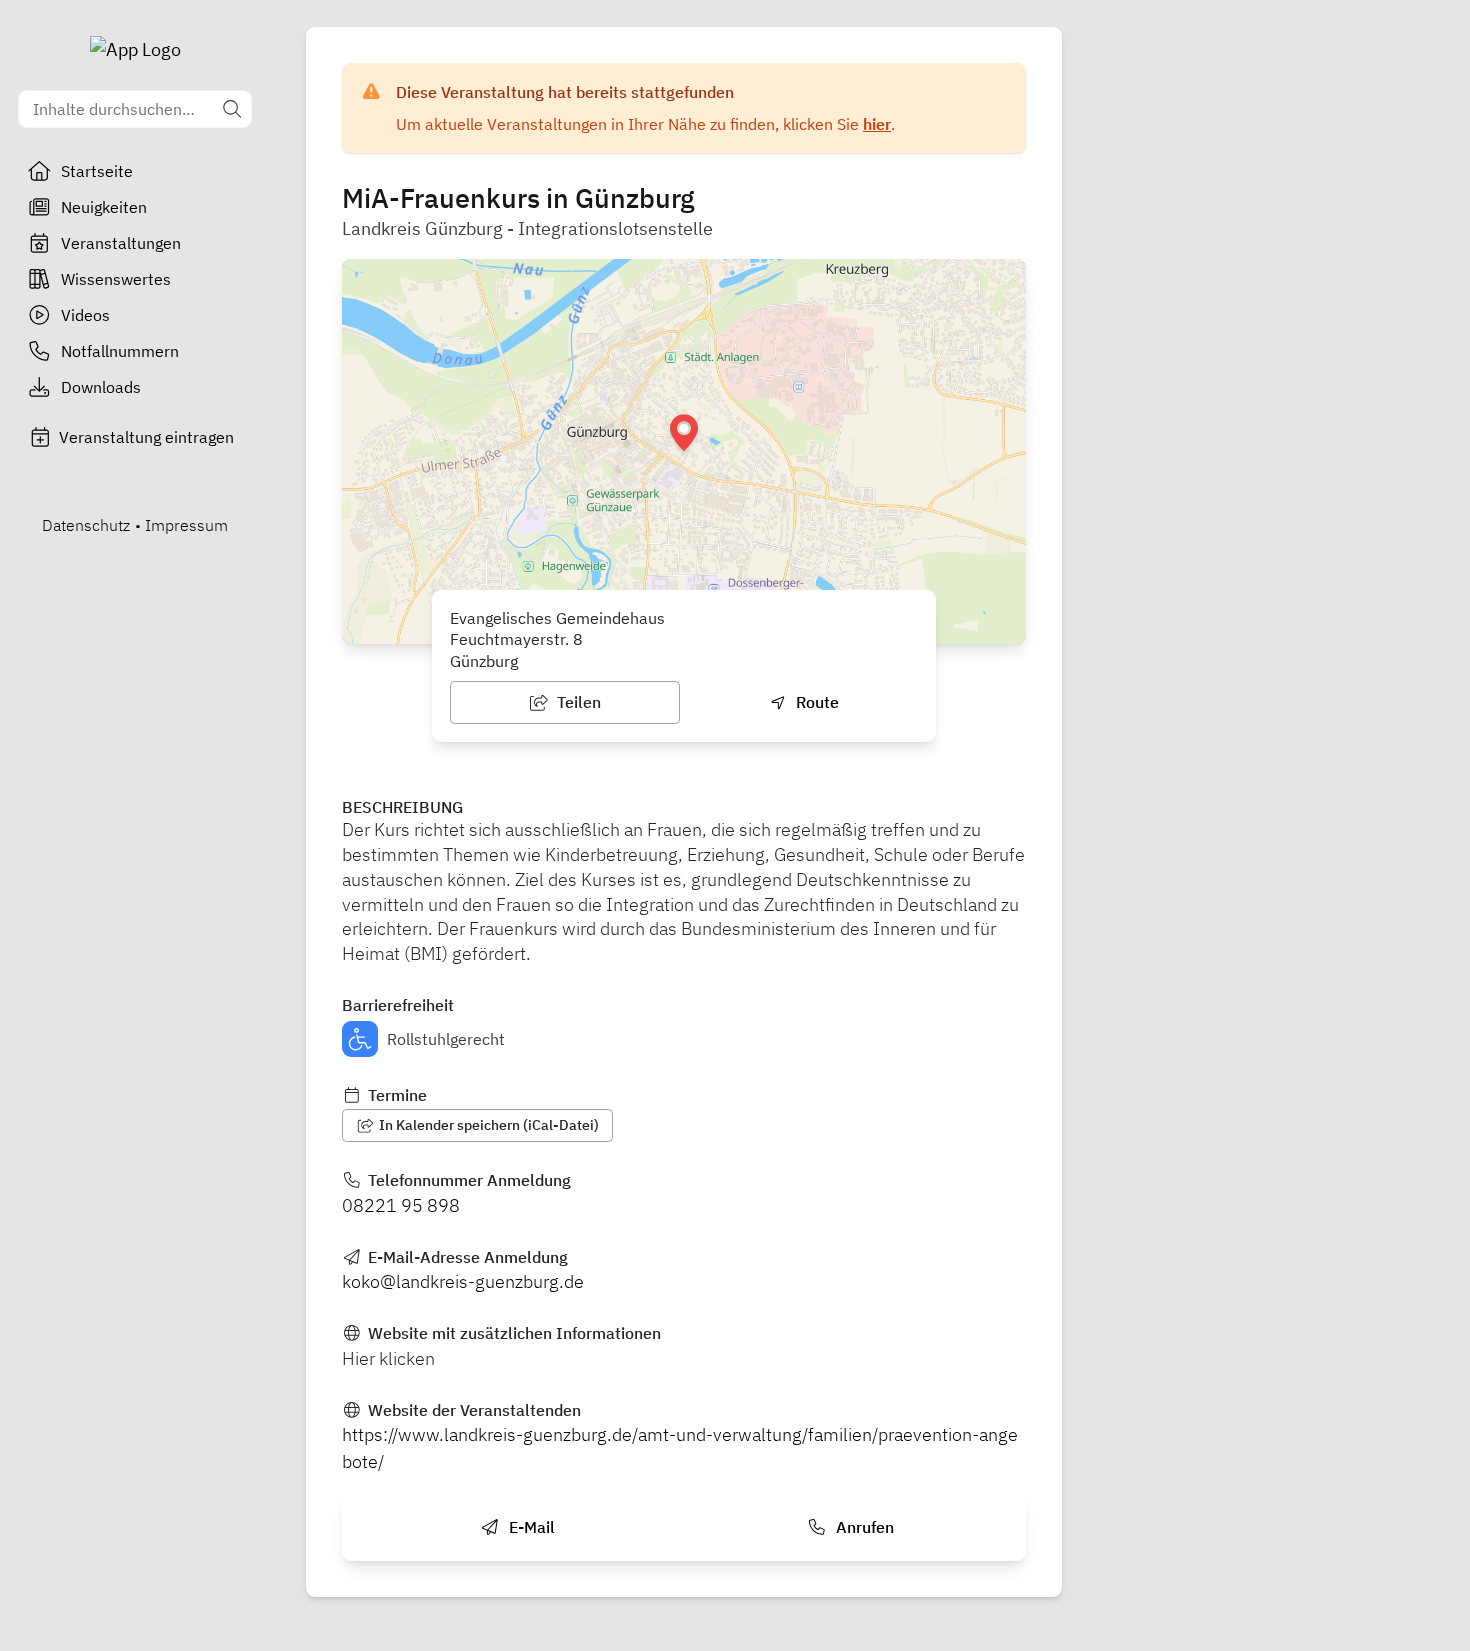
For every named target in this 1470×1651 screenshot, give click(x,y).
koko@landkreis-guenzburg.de (463, 1281)
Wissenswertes (116, 279)
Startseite (97, 171)
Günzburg (484, 661)
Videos (85, 315)
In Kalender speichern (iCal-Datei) (487, 1125)
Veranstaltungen (121, 243)
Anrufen (863, 1527)
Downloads (101, 387)
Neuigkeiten (104, 207)
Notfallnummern (120, 351)
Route (815, 702)
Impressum (186, 525)
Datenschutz (86, 525)
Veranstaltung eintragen (146, 437)
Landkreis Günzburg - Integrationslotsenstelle (527, 228)
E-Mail (530, 1527)
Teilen (577, 702)
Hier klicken (388, 1358)
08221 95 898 (401, 1205)
